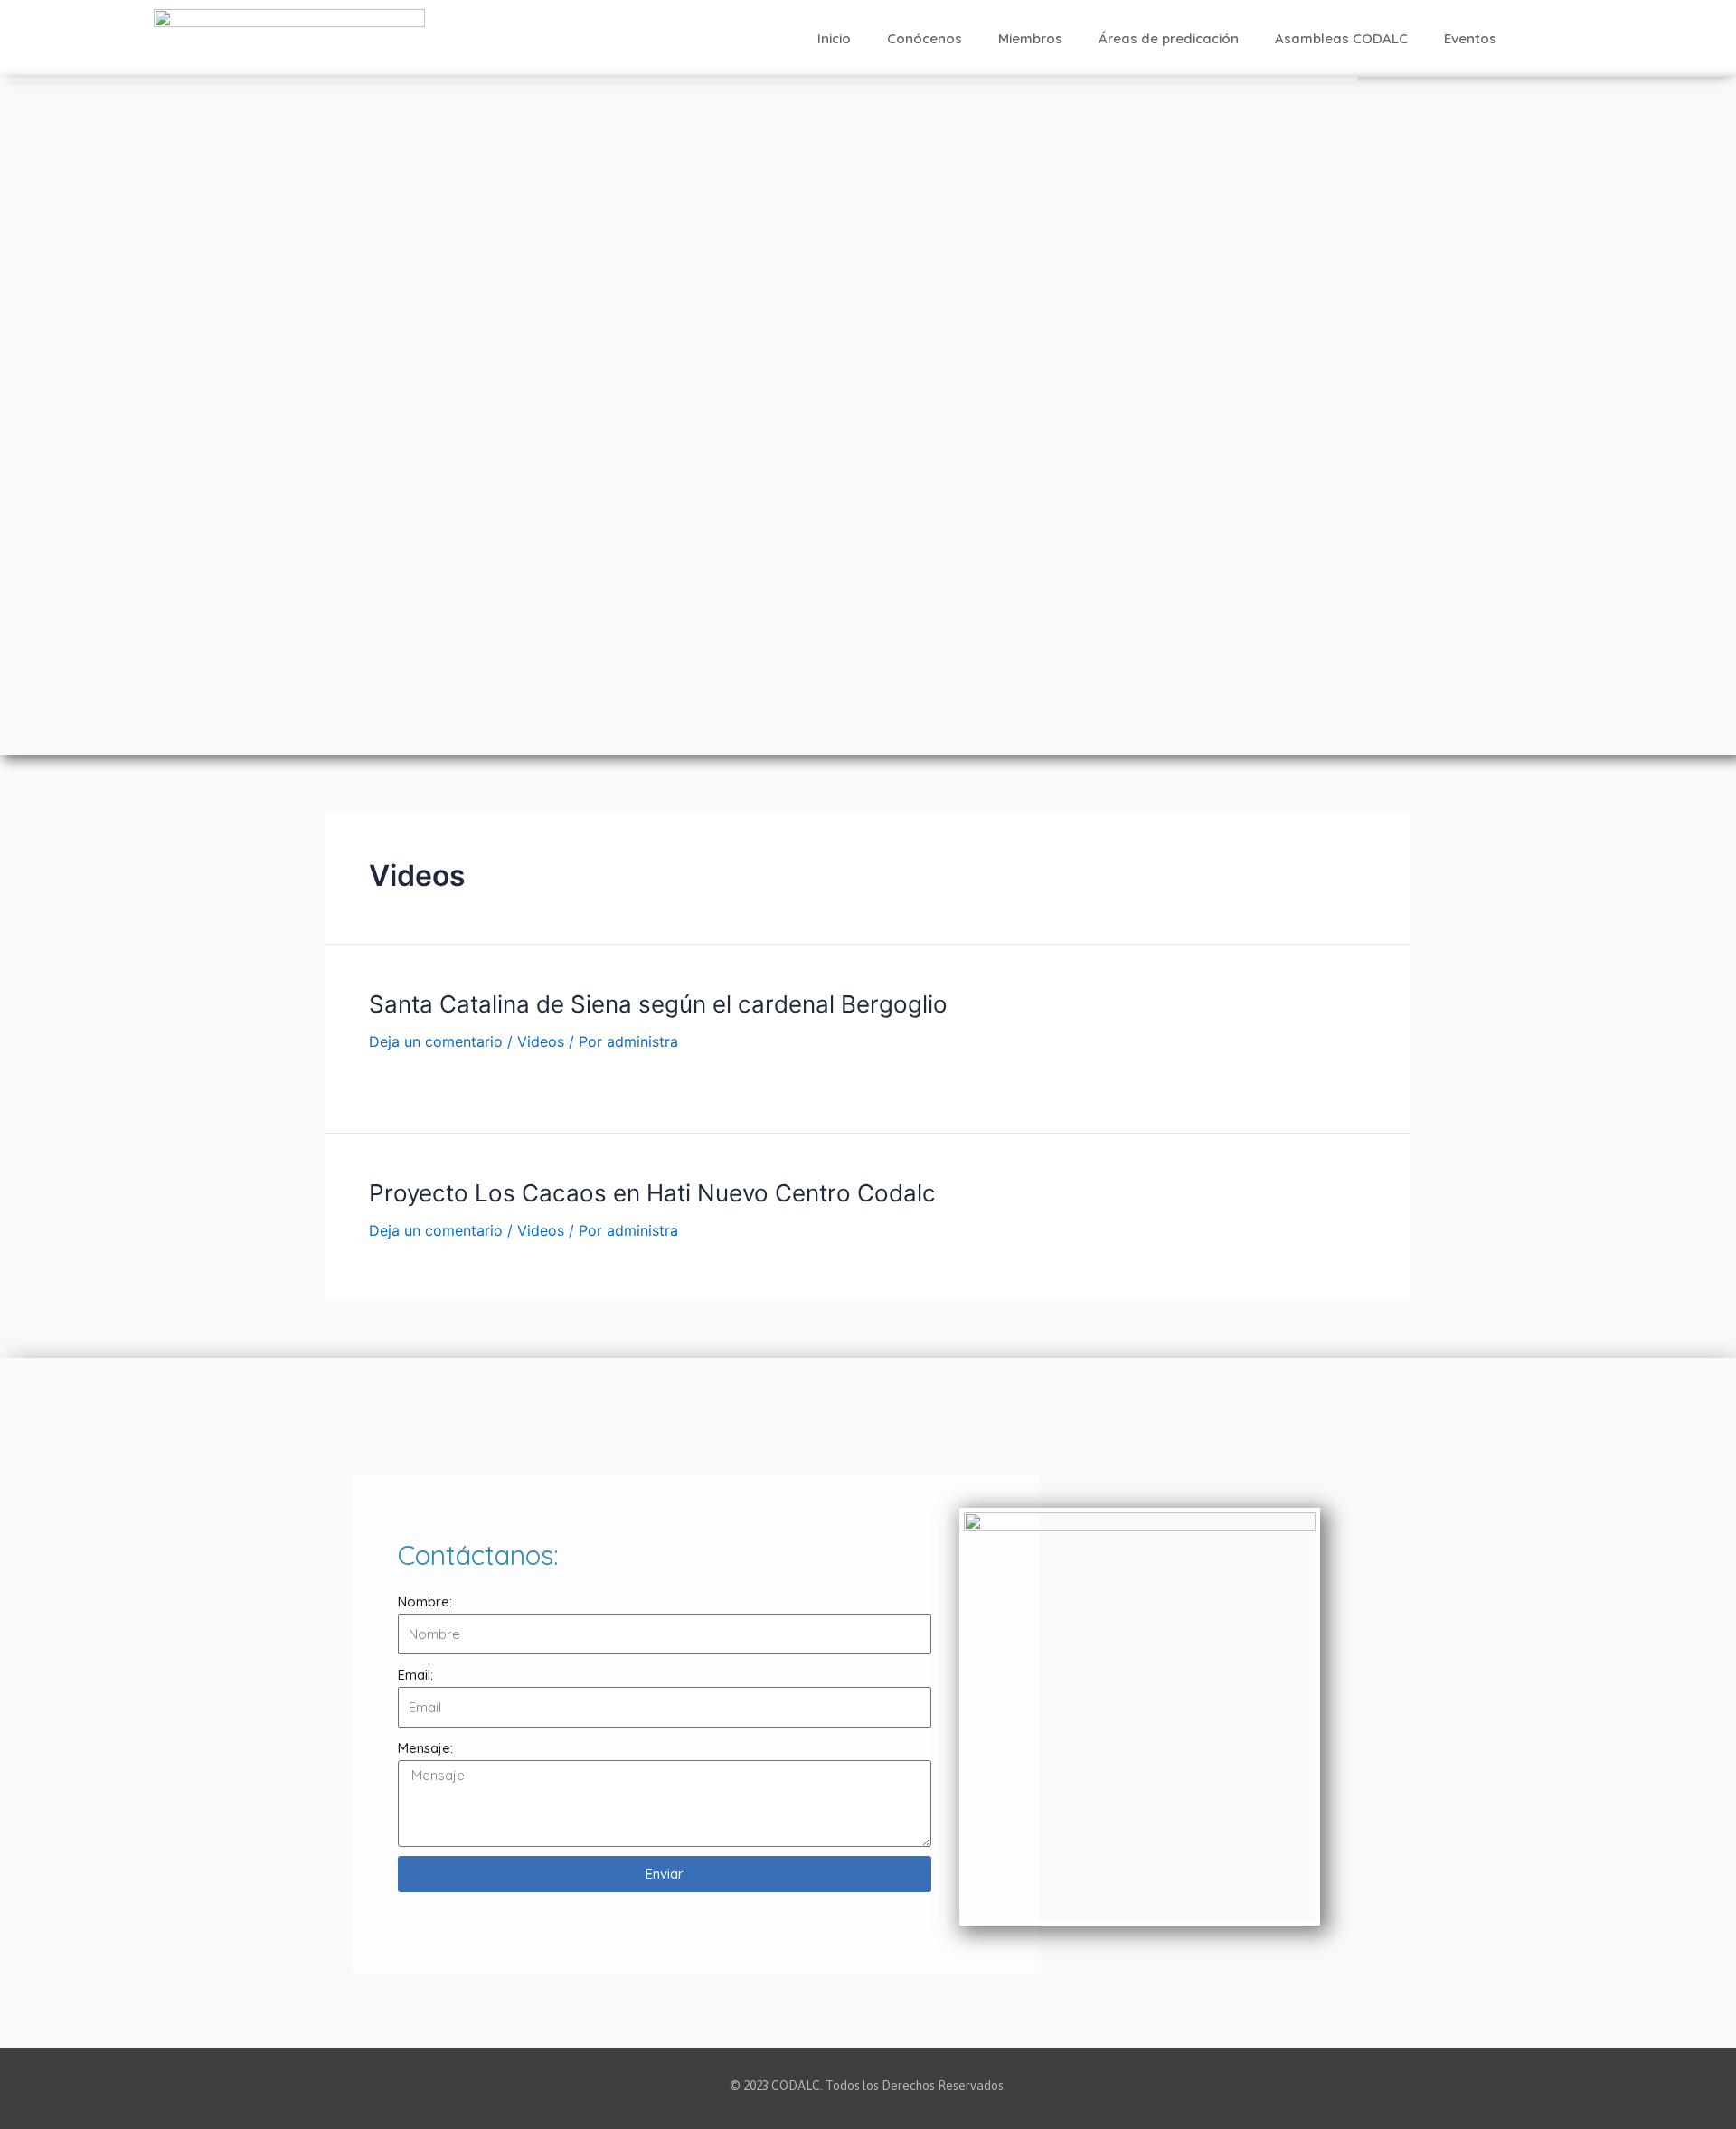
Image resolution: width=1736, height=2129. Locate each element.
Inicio (834, 38)
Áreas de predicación (1169, 38)
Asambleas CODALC (1341, 38)
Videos (541, 1041)
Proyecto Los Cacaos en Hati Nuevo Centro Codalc (652, 1193)
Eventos (1470, 38)
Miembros (1030, 38)
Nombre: (425, 1601)
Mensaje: (425, 1748)
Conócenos (925, 38)
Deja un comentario (436, 1041)
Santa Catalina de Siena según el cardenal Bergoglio (658, 1004)
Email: (415, 1675)
